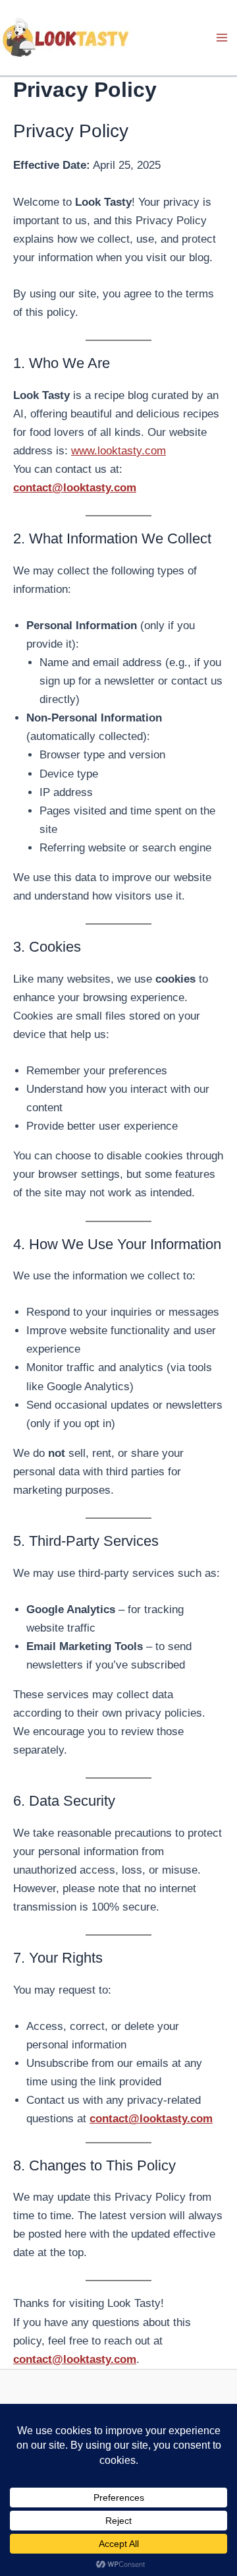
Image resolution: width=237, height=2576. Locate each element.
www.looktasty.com (118, 451)
